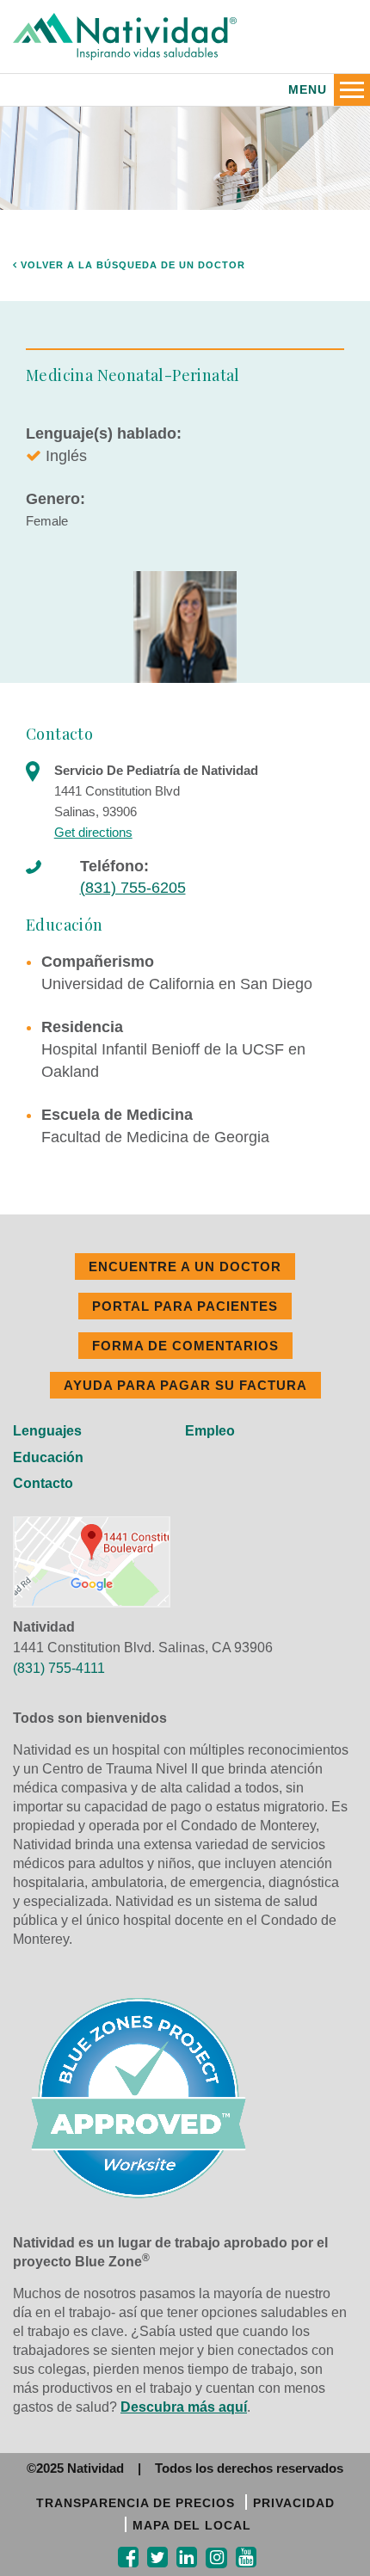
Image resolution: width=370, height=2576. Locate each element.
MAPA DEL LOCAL (192, 2525)
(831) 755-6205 (133, 888)
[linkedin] (187, 2558)
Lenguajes (47, 1431)
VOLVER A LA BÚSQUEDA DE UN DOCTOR (131, 265)
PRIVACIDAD (294, 2503)
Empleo (210, 1431)
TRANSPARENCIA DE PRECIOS (136, 2503)
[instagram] (216, 2558)
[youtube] (246, 2558)
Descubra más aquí (184, 2407)
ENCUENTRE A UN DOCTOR (185, 1266)
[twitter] (157, 2558)
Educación (48, 1457)
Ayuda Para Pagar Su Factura (185, 1385)
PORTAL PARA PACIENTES (185, 1306)
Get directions (93, 832)
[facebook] (128, 2558)
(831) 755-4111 (59, 1668)
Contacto (43, 1483)
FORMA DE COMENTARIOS (185, 1346)
